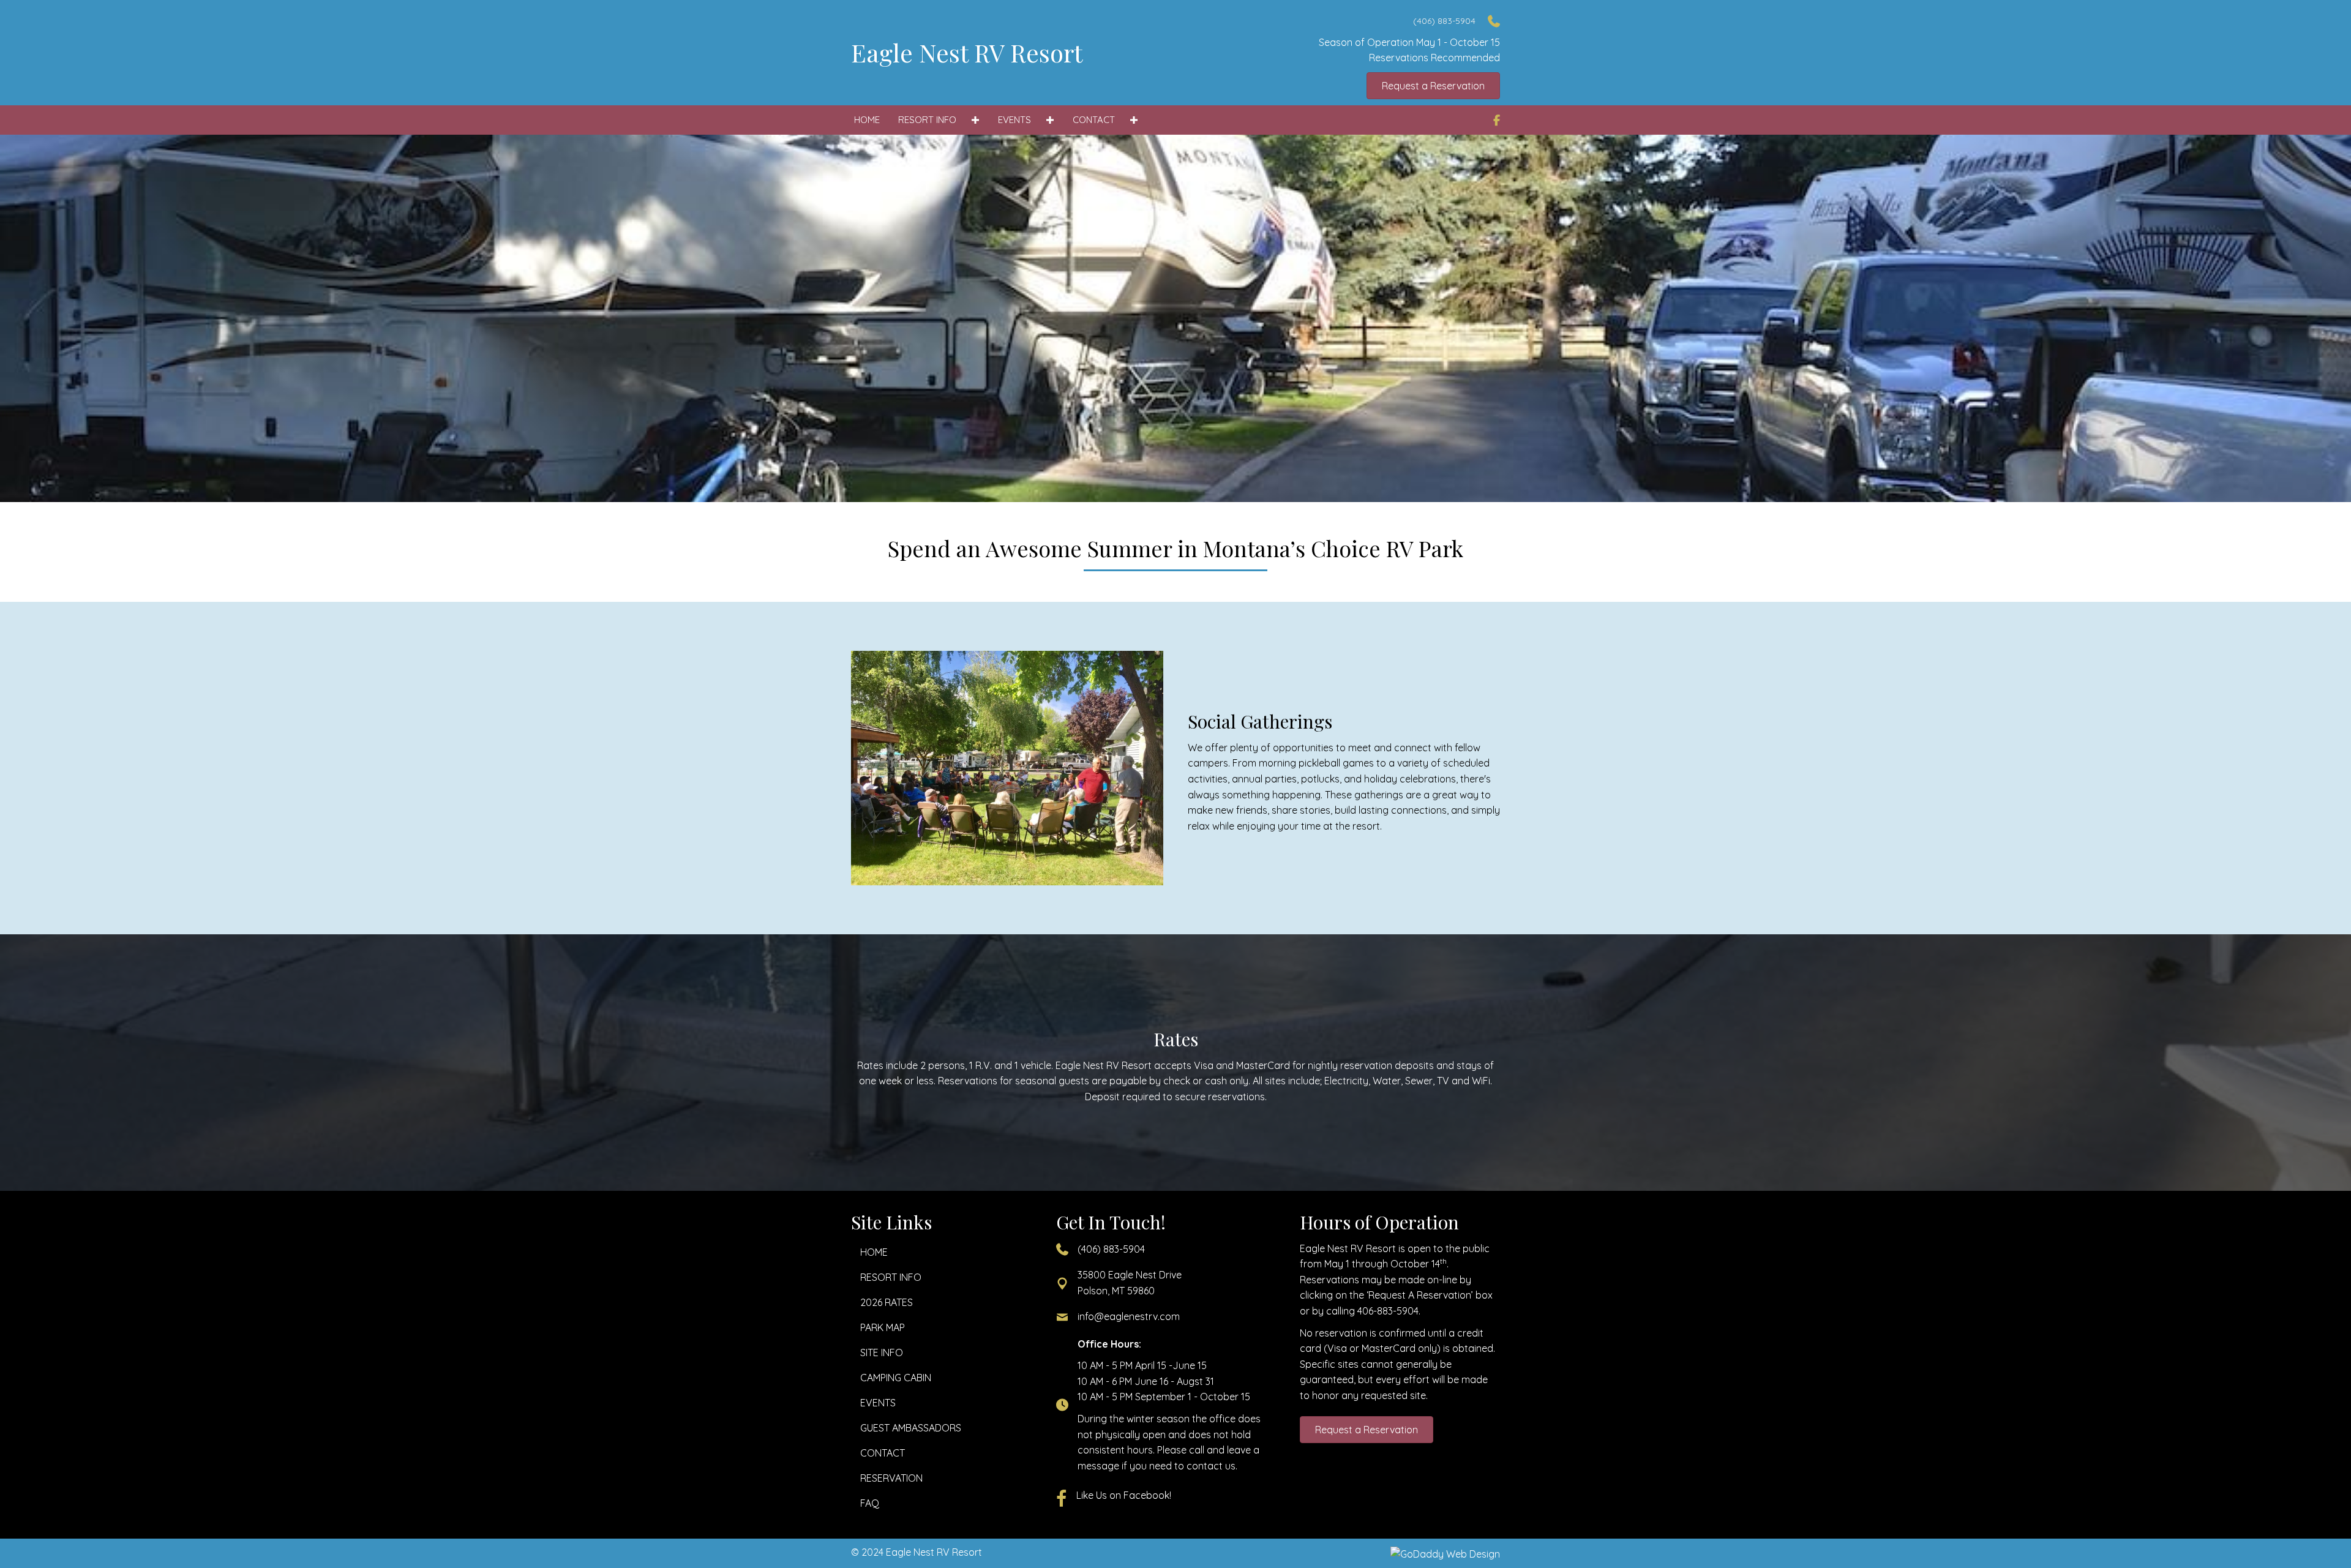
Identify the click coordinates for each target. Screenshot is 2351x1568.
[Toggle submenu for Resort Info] (975, 120)
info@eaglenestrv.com (1129, 1316)
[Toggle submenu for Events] (1050, 120)
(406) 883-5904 (1111, 1249)
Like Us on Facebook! (1124, 1495)
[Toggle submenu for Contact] (1134, 120)
